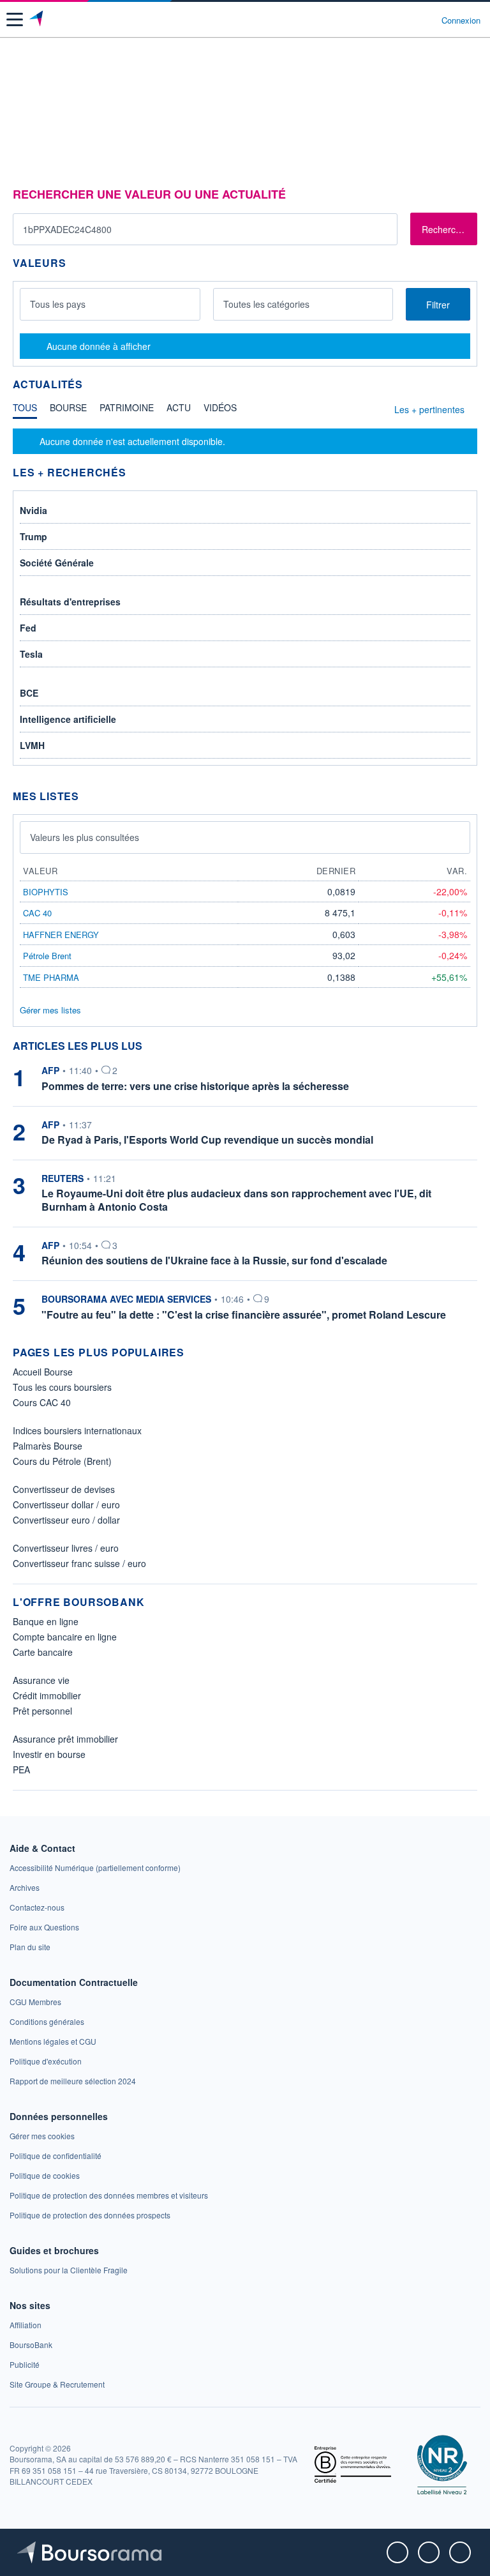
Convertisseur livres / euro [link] (66, 1548)
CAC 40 (37, 913)
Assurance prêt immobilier (65, 1739)
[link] (95, 1868)
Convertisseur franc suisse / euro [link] (79, 1563)
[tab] (25, 411)
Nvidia (33, 510)
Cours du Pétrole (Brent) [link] (62, 1461)
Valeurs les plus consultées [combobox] (85, 837)
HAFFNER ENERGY (61, 935)
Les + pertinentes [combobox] (429, 409)
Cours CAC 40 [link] (42, 1402)
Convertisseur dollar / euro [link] (66, 1504)
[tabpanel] (245, 441)
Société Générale (57, 563)
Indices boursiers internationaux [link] (77, 1430)
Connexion (461, 20)
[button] (15, 19)
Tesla (31, 654)
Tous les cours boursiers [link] (62, 1387)
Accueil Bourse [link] (43, 1372)
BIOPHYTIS (46, 892)
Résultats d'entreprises (70, 602)
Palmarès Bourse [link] (48, 1446)
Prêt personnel (42, 1711)
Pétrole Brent (47, 956)
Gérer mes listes (50, 1010)
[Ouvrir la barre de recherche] (408, 20)
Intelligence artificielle (68, 719)
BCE (29, 693)
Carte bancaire (43, 1652)
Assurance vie (41, 1680)
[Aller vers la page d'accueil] (37, 20)
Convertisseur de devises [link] (64, 1489)
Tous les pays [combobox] (58, 304)
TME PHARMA (51, 977)
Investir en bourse (49, 1754)
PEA (21, 1769)
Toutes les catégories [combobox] (266, 304)
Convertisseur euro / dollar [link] (66, 1520)
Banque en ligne (46, 1621)
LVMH (32, 745)
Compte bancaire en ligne (65, 1637)
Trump (33, 536)
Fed (28, 628)
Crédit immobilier (47, 1695)
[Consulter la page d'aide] (427, 20)
